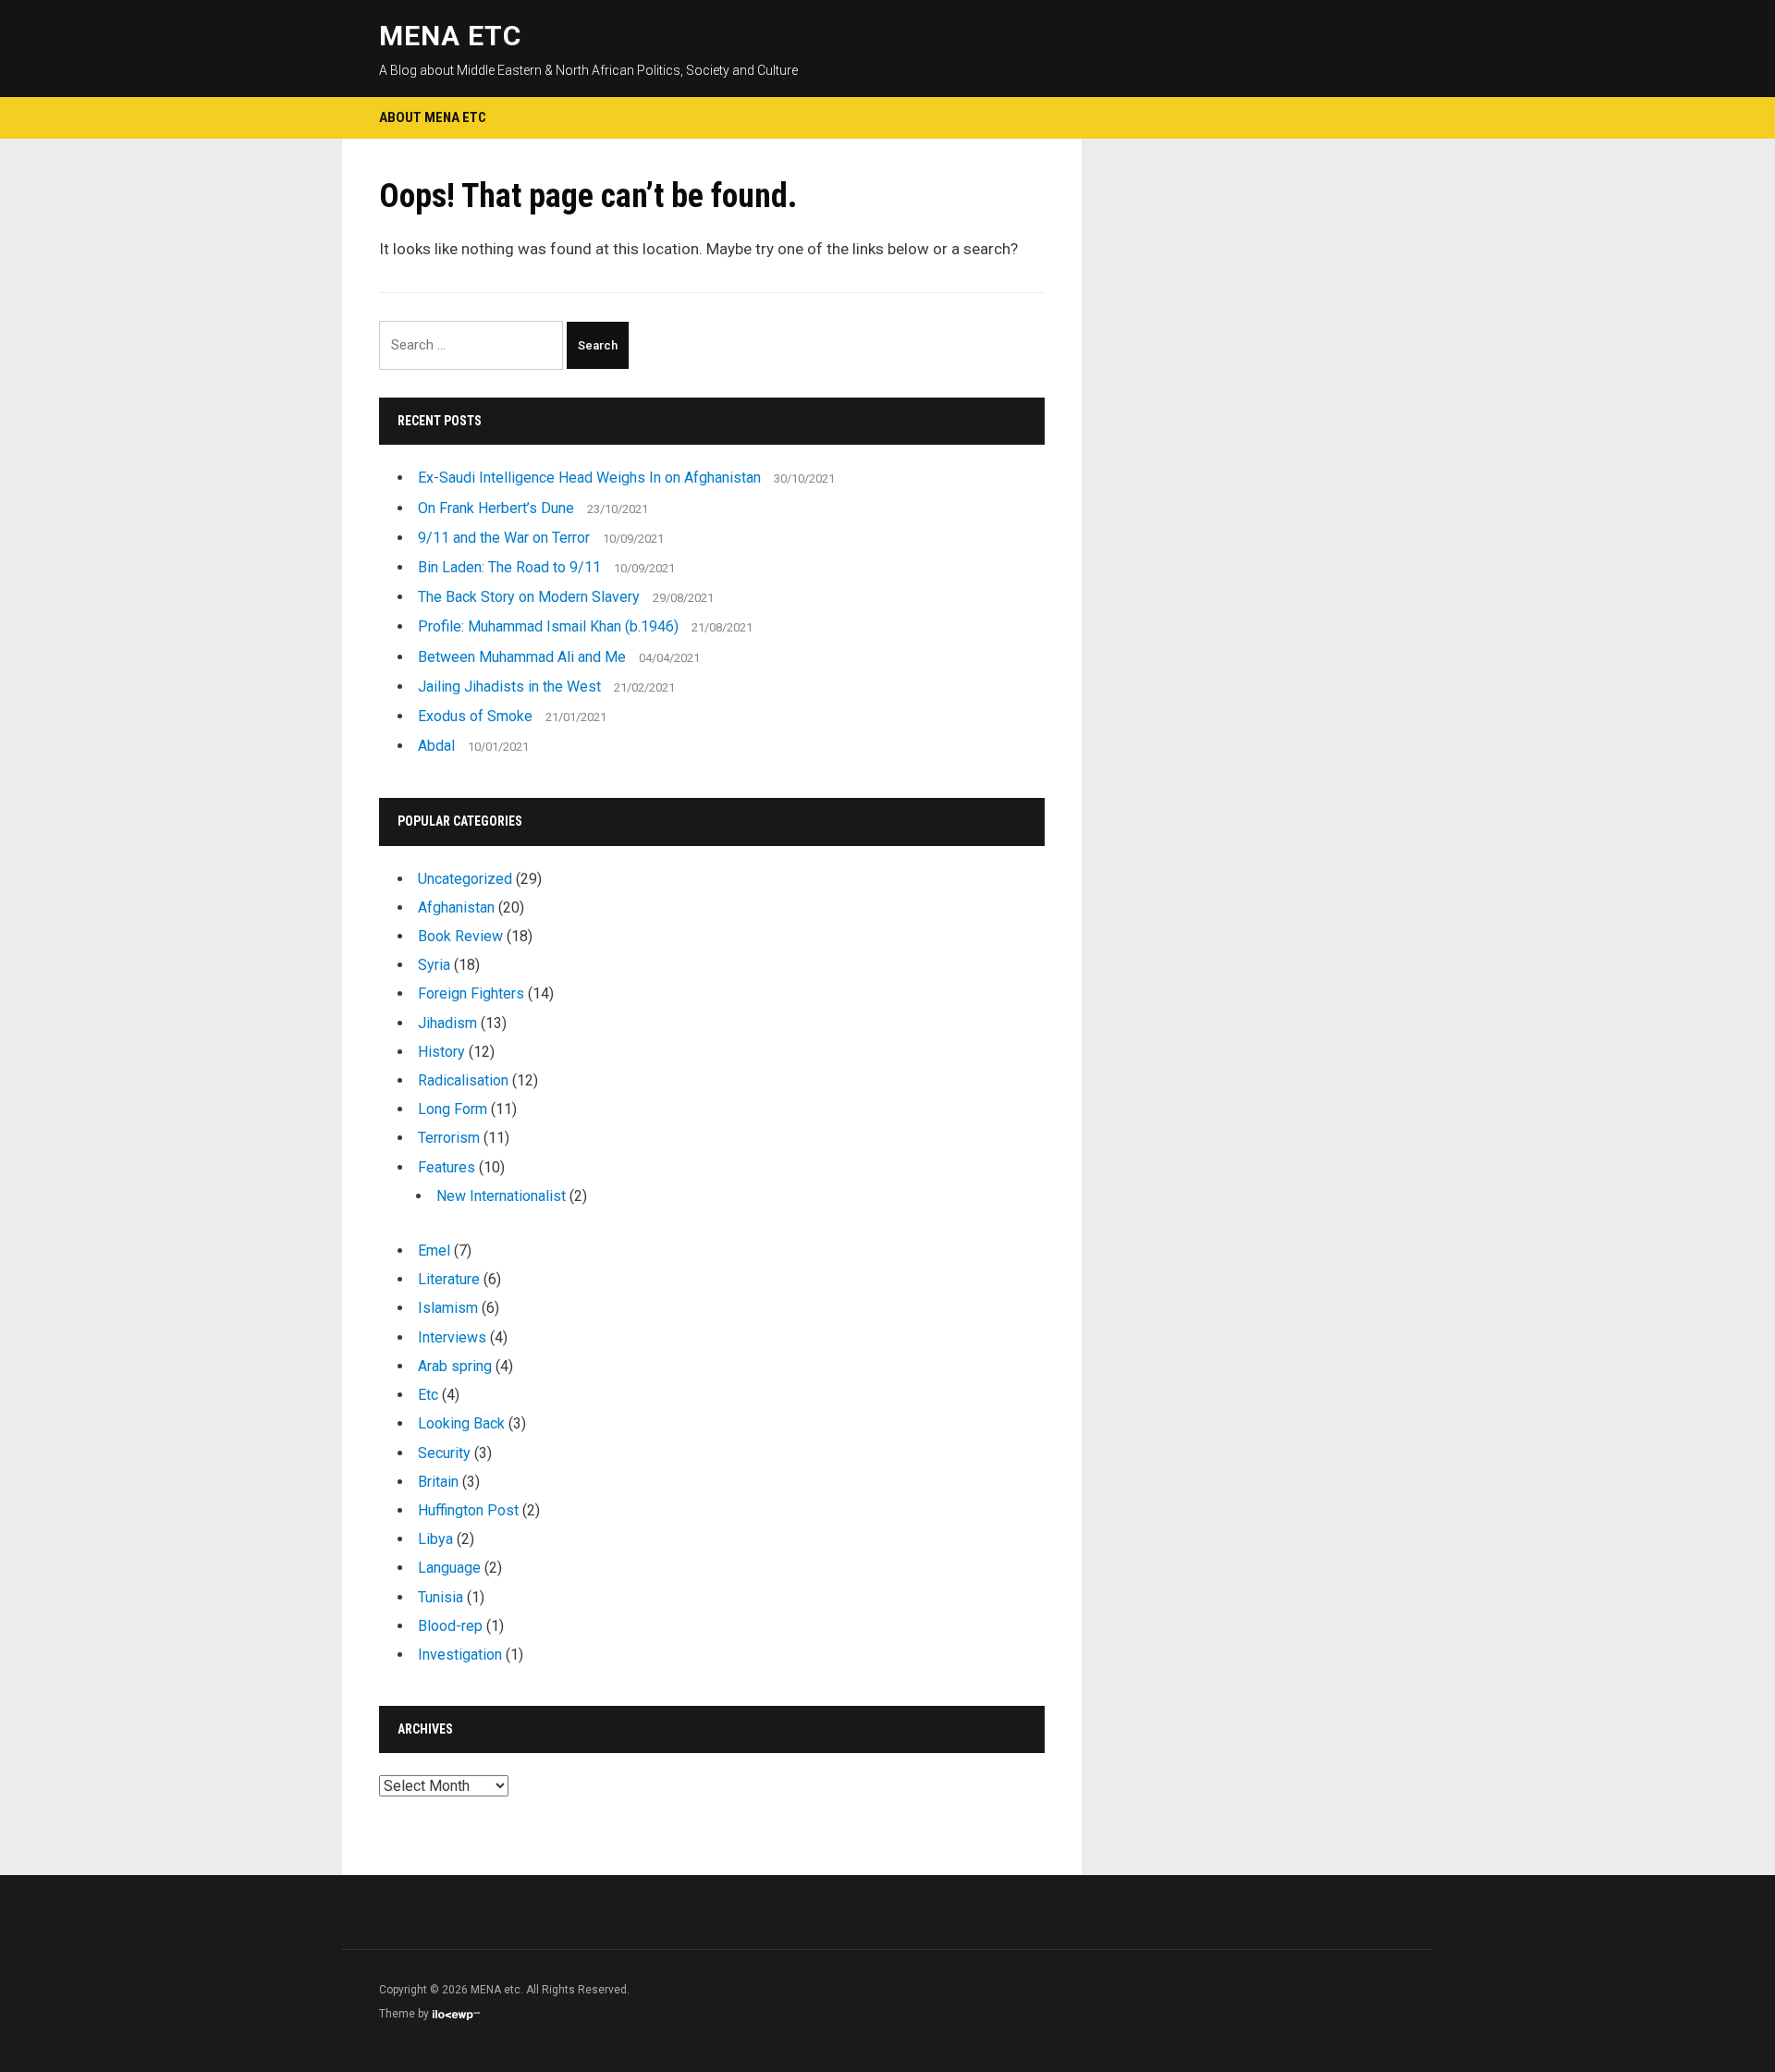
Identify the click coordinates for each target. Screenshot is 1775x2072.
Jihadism (447, 1023)
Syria (434, 965)
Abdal (436, 746)
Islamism (448, 1308)
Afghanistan (456, 907)
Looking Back (461, 1423)
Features (447, 1167)
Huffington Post (468, 1510)
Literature (449, 1279)
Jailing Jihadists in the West (509, 687)
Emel (434, 1251)
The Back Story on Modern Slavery (529, 597)
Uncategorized (465, 879)
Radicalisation (463, 1080)
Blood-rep (450, 1626)
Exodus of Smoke (475, 716)
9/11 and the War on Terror (504, 538)
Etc (428, 1395)
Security (444, 1453)
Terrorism (449, 1138)
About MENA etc (433, 117)
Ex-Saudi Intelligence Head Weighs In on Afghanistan (589, 478)
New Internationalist (501, 1196)
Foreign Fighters (471, 993)
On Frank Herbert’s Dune (496, 508)
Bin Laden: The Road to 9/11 (509, 567)
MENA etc (450, 36)
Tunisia (441, 1597)
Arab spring (455, 1366)
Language (449, 1568)
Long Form (453, 1109)
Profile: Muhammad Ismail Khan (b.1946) (548, 626)
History (441, 1052)
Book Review (460, 936)
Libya (435, 1539)
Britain (438, 1482)
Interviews (452, 1337)
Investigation (460, 1655)
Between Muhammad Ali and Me (522, 657)
